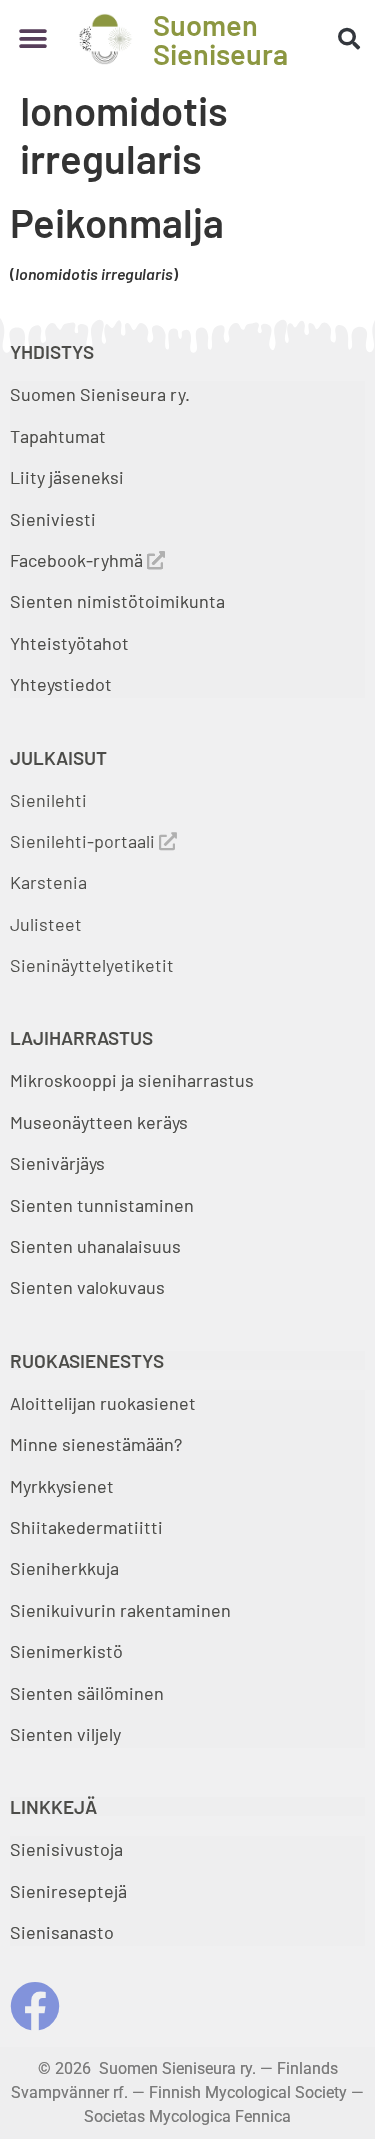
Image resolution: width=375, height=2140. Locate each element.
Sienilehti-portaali (84, 841)
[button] (32, 39)
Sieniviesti (55, 519)
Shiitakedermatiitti (86, 1527)
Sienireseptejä (68, 1891)
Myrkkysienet (62, 1486)
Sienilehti (48, 800)
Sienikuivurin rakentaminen (120, 1610)
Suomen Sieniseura (220, 39)
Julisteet (46, 924)
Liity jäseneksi (67, 477)
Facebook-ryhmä (78, 560)
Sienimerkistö (66, 1651)
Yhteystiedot (61, 684)
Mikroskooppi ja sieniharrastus (132, 1080)
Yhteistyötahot (69, 643)
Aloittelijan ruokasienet (103, 1403)
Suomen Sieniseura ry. (100, 394)
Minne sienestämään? (96, 1444)
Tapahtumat (58, 436)
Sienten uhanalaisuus (95, 1246)
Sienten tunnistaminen (102, 1205)
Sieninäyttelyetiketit (92, 965)
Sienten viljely (65, 1734)
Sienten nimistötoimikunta (117, 601)
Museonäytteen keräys (99, 1122)
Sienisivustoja (66, 1849)
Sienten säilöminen (87, 1693)
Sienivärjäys (57, 1163)
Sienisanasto (62, 1932)
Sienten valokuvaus (87, 1287)
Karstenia (48, 882)
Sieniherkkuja (64, 1568)
